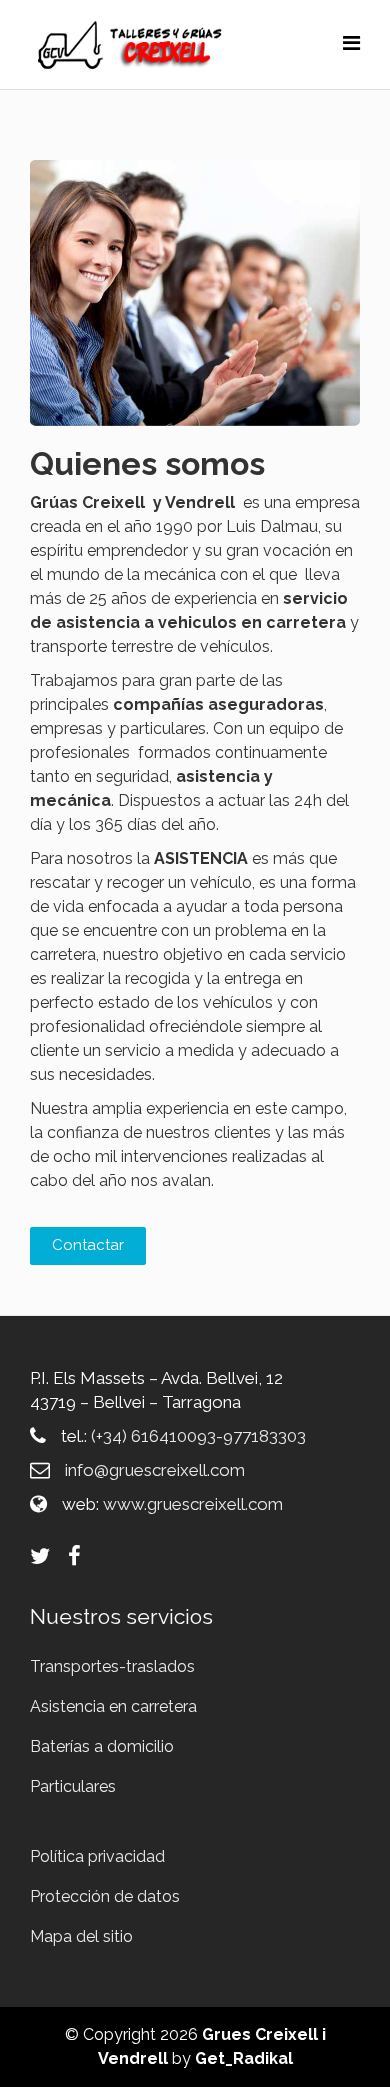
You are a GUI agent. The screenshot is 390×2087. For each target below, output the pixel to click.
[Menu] (351, 43)
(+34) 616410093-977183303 (198, 1436)
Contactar (88, 1245)
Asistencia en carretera (113, 1706)
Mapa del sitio (81, 1936)
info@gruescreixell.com (155, 1470)
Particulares (73, 1786)
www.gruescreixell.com (193, 1504)
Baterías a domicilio (102, 1746)
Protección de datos (105, 1896)
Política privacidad (97, 1856)
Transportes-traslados (112, 1666)
